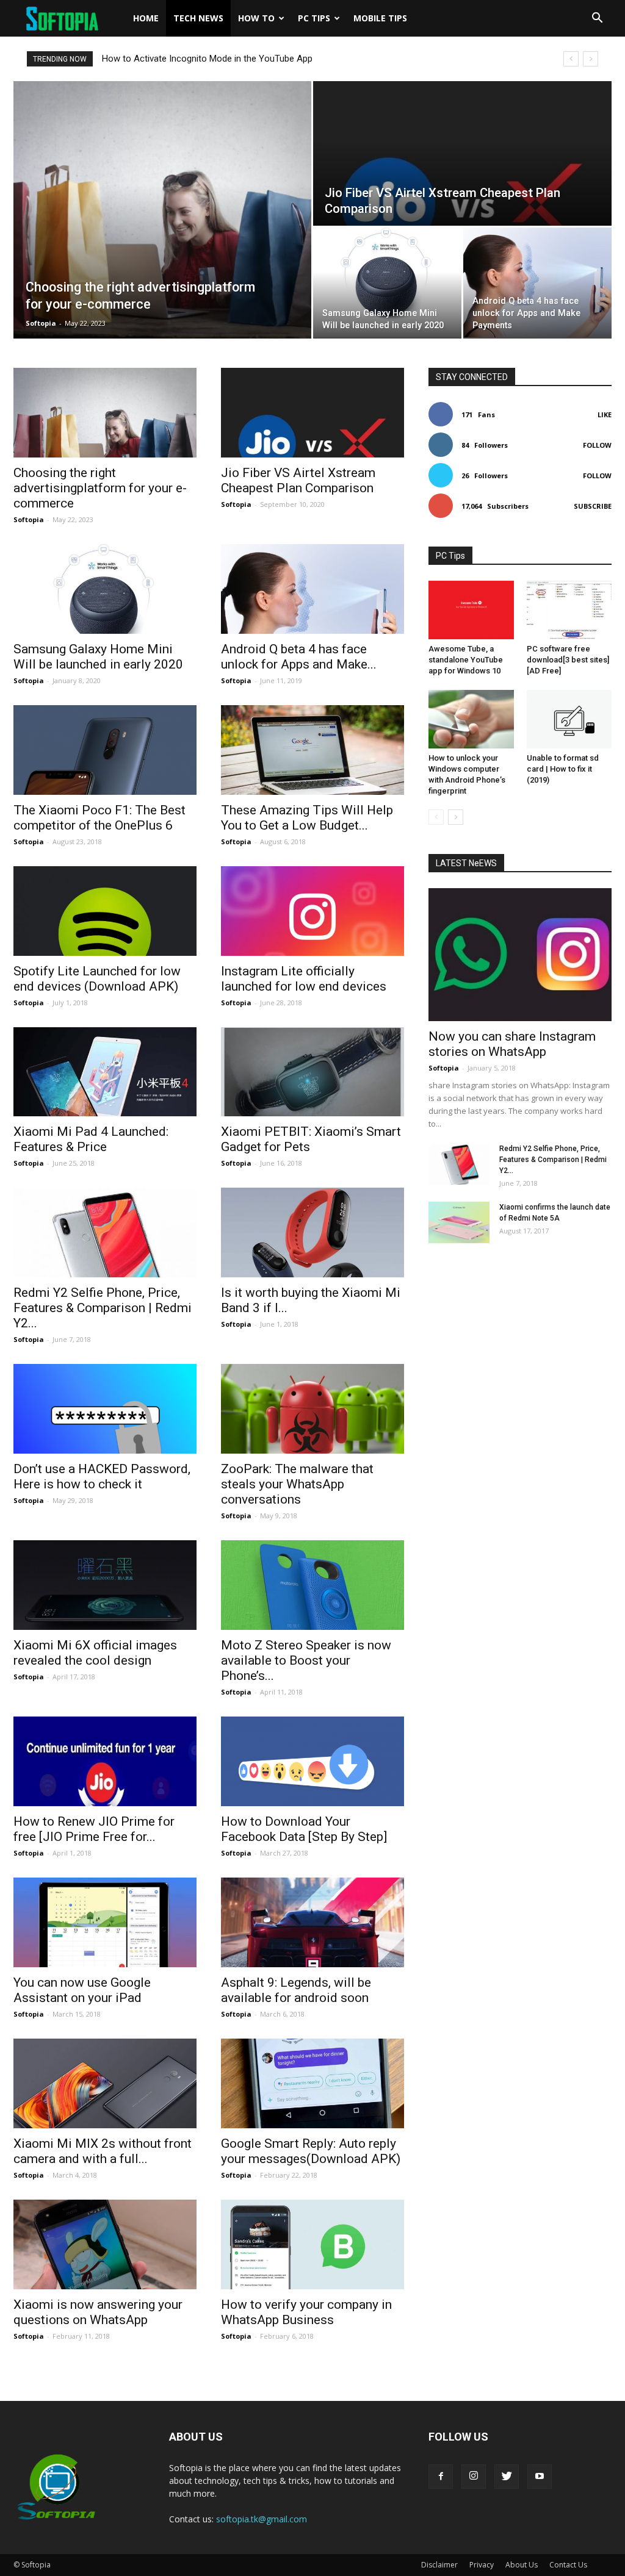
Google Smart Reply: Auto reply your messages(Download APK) (311, 2151)
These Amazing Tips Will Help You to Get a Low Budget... (307, 818)
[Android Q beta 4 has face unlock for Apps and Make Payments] (537, 282)
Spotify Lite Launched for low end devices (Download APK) (97, 979)
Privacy (482, 2565)
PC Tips (314, 18)
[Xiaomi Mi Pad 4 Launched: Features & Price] (105, 1072)
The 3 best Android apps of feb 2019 (176, 59)
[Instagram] (474, 2477)
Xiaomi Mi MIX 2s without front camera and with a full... (103, 2151)
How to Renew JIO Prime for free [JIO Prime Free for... (94, 1829)
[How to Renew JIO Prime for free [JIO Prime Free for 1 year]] (105, 1761)
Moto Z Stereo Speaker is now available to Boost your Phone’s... (306, 1660)
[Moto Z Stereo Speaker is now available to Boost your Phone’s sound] (312, 1585)
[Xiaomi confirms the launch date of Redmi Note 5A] (459, 1223)
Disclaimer (439, 2565)
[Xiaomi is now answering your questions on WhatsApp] (105, 2244)
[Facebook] (441, 2477)
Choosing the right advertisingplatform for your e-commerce (100, 488)
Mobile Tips (380, 18)
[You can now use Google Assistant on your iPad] (105, 1922)
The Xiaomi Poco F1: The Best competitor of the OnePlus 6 (99, 818)
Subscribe (593, 506)
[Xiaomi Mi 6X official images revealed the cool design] (105, 1585)
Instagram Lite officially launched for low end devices (304, 979)
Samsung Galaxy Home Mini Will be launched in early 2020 (98, 657)
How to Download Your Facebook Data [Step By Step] (304, 1829)
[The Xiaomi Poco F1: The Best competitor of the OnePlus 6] (105, 750)
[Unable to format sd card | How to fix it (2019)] (569, 719)
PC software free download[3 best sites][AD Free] (568, 660)
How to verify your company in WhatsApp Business (306, 2312)
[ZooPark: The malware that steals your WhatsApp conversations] (312, 1409)
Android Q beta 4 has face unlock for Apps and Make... (299, 657)
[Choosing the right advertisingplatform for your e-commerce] (162, 210)
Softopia (41, 323)
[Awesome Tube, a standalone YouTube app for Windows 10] (471, 610)
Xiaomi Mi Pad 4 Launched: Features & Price (91, 1139)
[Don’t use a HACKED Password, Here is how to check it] (105, 1409)
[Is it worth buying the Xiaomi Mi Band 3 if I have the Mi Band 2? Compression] (312, 1232)
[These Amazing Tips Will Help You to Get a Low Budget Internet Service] (312, 750)
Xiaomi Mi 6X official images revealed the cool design (95, 1653)
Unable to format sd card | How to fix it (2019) (563, 769)
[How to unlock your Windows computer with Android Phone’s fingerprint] (471, 719)
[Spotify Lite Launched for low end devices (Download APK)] (105, 911)
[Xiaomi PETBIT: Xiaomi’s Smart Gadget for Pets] (312, 1072)
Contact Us (568, 2565)
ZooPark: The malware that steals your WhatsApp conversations (297, 1484)
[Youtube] (540, 2477)
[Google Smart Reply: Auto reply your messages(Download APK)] (312, 2083)
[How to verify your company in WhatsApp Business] (312, 2244)
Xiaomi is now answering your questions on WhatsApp (98, 2312)
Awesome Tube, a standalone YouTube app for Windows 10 (466, 660)
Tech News (198, 18)
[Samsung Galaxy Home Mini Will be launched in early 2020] (387, 282)
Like (605, 414)
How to (256, 18)
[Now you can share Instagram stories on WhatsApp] (520, 955)
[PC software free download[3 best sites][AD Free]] (569, 610)
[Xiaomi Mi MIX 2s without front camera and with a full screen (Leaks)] (105, 2083)
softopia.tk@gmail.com (262, 2519)
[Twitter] (507, 2477)
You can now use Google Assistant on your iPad (82, 1990)
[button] (597, 18)
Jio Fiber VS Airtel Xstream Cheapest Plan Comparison (298, 480)
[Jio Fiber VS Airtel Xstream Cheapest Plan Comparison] (462, 154)
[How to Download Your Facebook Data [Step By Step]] (312, 1761)
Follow (597, 445)
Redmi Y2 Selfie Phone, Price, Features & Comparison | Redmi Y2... (103, 1308)
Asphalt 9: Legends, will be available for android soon (296, 1990)
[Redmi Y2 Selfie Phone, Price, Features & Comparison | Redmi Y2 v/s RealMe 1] (105, 1232)
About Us (522, 2565)
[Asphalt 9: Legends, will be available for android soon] (312, 1922)
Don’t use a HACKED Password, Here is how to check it (102, 1476)
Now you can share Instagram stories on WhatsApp (512, 1044)
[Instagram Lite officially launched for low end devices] (312, 911)
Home (146, 18)
